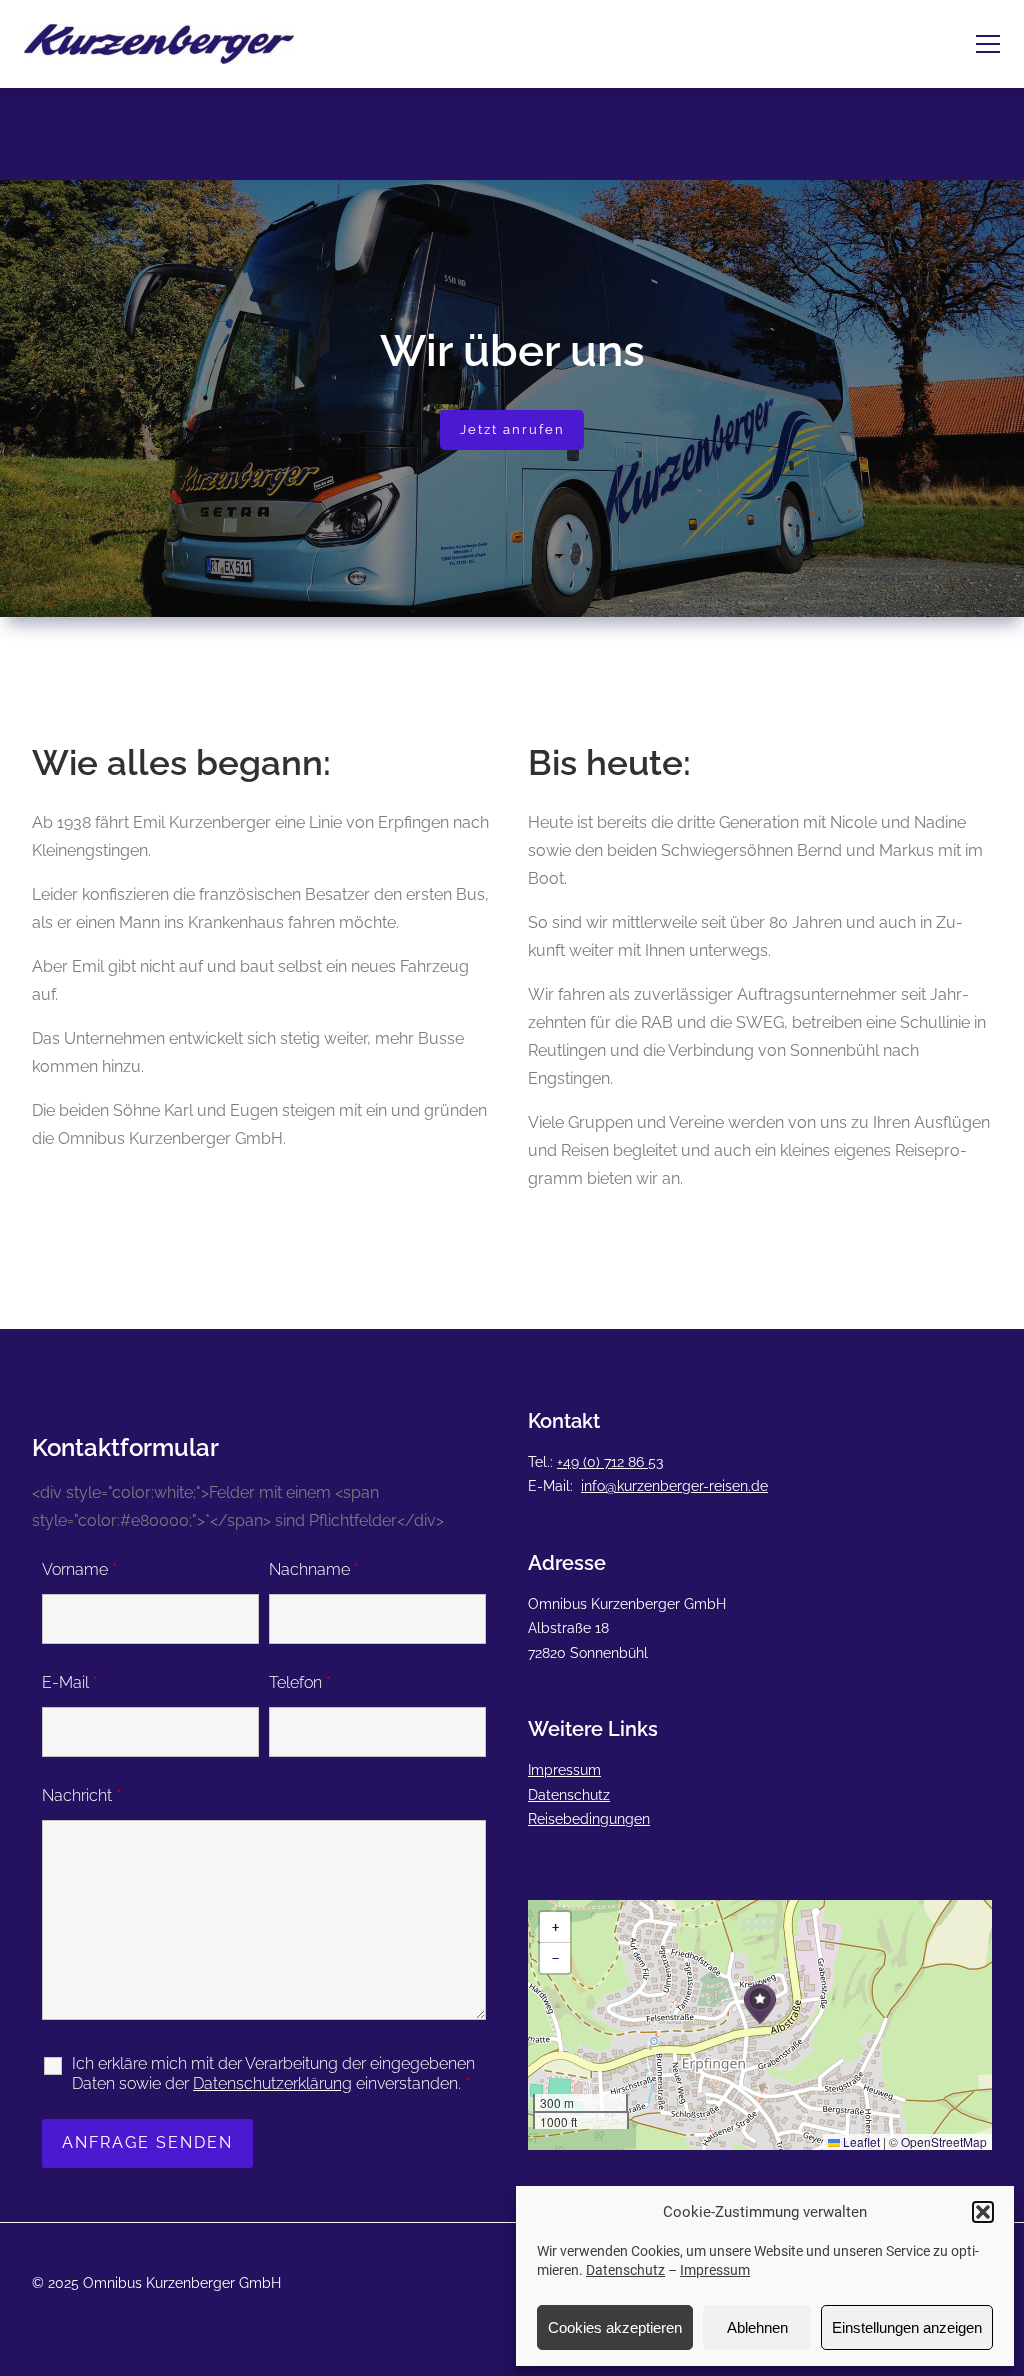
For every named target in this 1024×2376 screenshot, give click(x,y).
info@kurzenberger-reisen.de (674, 1486)
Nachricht (81, 1795)
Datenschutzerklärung (272, 2083)
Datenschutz (625, 2270)
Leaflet (860, 2141)
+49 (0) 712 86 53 (610, 1462)
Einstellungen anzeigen (907, 2327)
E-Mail (70, 1682)
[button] (983, 2212)
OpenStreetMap (944, 2141)
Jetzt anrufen (512, 429)
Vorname (79, 1569)
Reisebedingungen (589, 1819)
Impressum (715, 2270)
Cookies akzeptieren (615, 2327)
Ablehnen (757, 2327)
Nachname (314, 1569)
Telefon (300, 1682)
